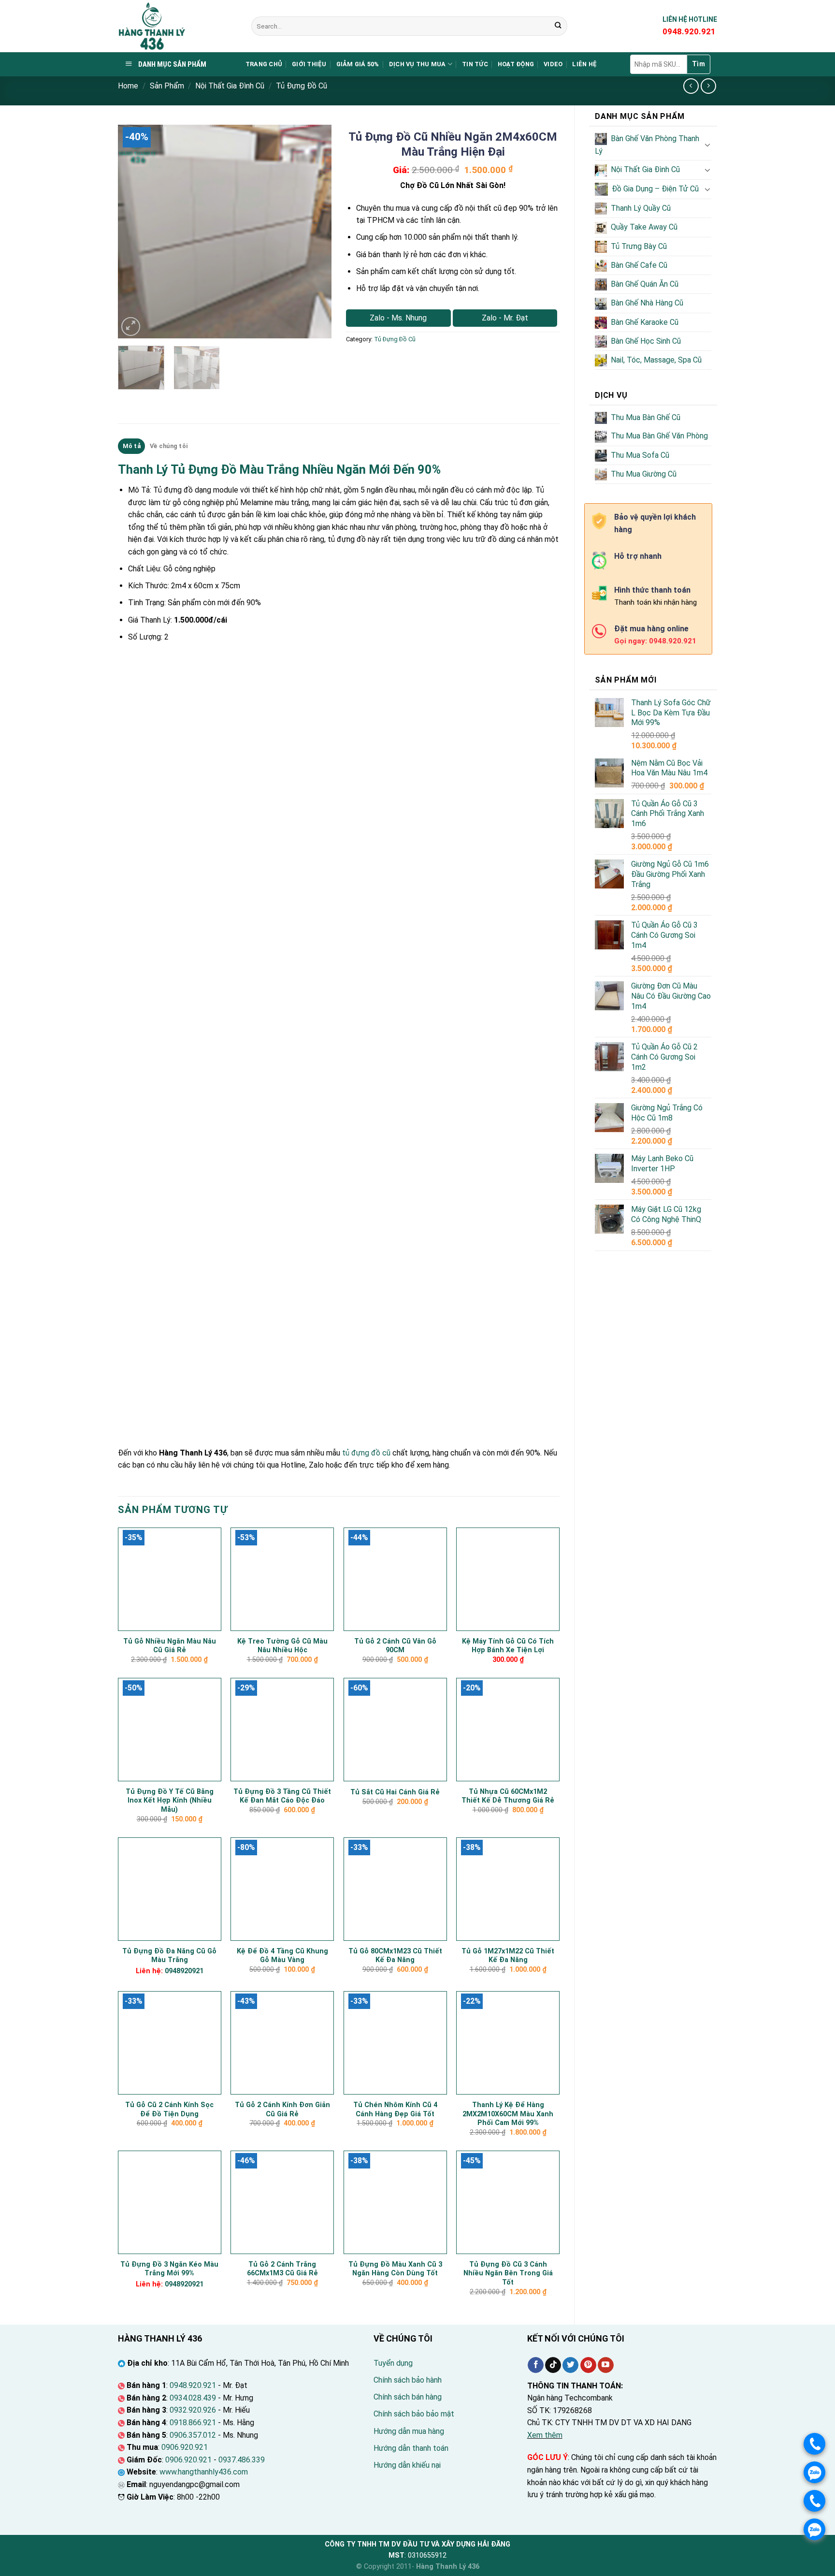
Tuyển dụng (393, 2363)
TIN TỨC (475, 64)
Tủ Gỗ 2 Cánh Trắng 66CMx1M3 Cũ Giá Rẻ (282, 2269)
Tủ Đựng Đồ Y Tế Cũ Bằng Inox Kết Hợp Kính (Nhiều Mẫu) (170, 1801)
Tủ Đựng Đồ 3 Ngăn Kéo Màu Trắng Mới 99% (169, 2269)
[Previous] (134, 232)
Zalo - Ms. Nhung (398, 318)
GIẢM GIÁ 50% (358, 64)
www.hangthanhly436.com (204, 2472)
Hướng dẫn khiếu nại (407, 2465)
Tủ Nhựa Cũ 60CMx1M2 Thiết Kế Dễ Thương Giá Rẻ (508, 1796)
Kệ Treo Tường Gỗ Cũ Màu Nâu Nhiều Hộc (282, 1646)
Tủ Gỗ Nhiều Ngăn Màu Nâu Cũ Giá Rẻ (170, 1646)
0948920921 (184, 1971)
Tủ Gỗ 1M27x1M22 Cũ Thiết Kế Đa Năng (508, 1956)
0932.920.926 (193, 2410)
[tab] (131, 446)
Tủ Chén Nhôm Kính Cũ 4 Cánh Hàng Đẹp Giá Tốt (395, 2110)
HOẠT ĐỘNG (516, 64)
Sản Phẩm (167, 86)
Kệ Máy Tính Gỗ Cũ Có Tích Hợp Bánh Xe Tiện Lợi (508, 1646)
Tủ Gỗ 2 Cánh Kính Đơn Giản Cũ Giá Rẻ (282, 2110)
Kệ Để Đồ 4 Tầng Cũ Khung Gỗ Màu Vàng (282, 1956)
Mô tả (132, 446)
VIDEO (553, 64)
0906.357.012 (193, 2435)
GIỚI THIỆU (309, 64)
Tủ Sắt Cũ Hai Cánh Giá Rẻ (395, 1792)
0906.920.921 (185, 2447)
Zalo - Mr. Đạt (505, 318)
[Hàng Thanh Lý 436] (177, 26)
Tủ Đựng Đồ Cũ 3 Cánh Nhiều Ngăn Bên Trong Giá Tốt (508, 2273)
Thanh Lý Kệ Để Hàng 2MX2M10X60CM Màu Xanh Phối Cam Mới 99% (508, 2114)
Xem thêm (545, 2435)
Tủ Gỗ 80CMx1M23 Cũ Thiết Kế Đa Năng (395, 1956)
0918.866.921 (193, 2423)
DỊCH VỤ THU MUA (417, 64)
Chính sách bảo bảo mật (414, 2414)
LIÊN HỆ (584, 64)
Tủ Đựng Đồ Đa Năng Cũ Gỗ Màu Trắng (169, 1956)
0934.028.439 (193, 2398)
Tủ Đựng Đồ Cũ (302, 86)
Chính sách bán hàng (408, 2397)
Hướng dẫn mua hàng (409, 2431)
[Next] (315, 232)
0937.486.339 (242, 2460)
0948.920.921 (193, 2385)
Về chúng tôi (169, 446)
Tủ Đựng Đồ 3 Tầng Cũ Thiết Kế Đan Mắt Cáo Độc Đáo (282, 1796)
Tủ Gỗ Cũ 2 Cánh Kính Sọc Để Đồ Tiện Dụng (169, 2110)
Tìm (698, 64)
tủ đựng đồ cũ (366, 1453)
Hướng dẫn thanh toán (411, 2448)
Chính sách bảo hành (408, 2380)
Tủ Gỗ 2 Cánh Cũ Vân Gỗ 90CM (395, 1646)
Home (128, 86)
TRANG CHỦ (264, 64)
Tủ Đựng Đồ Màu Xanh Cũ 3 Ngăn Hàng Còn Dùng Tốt (395, 2269)
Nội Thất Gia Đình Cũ (230, 86)
